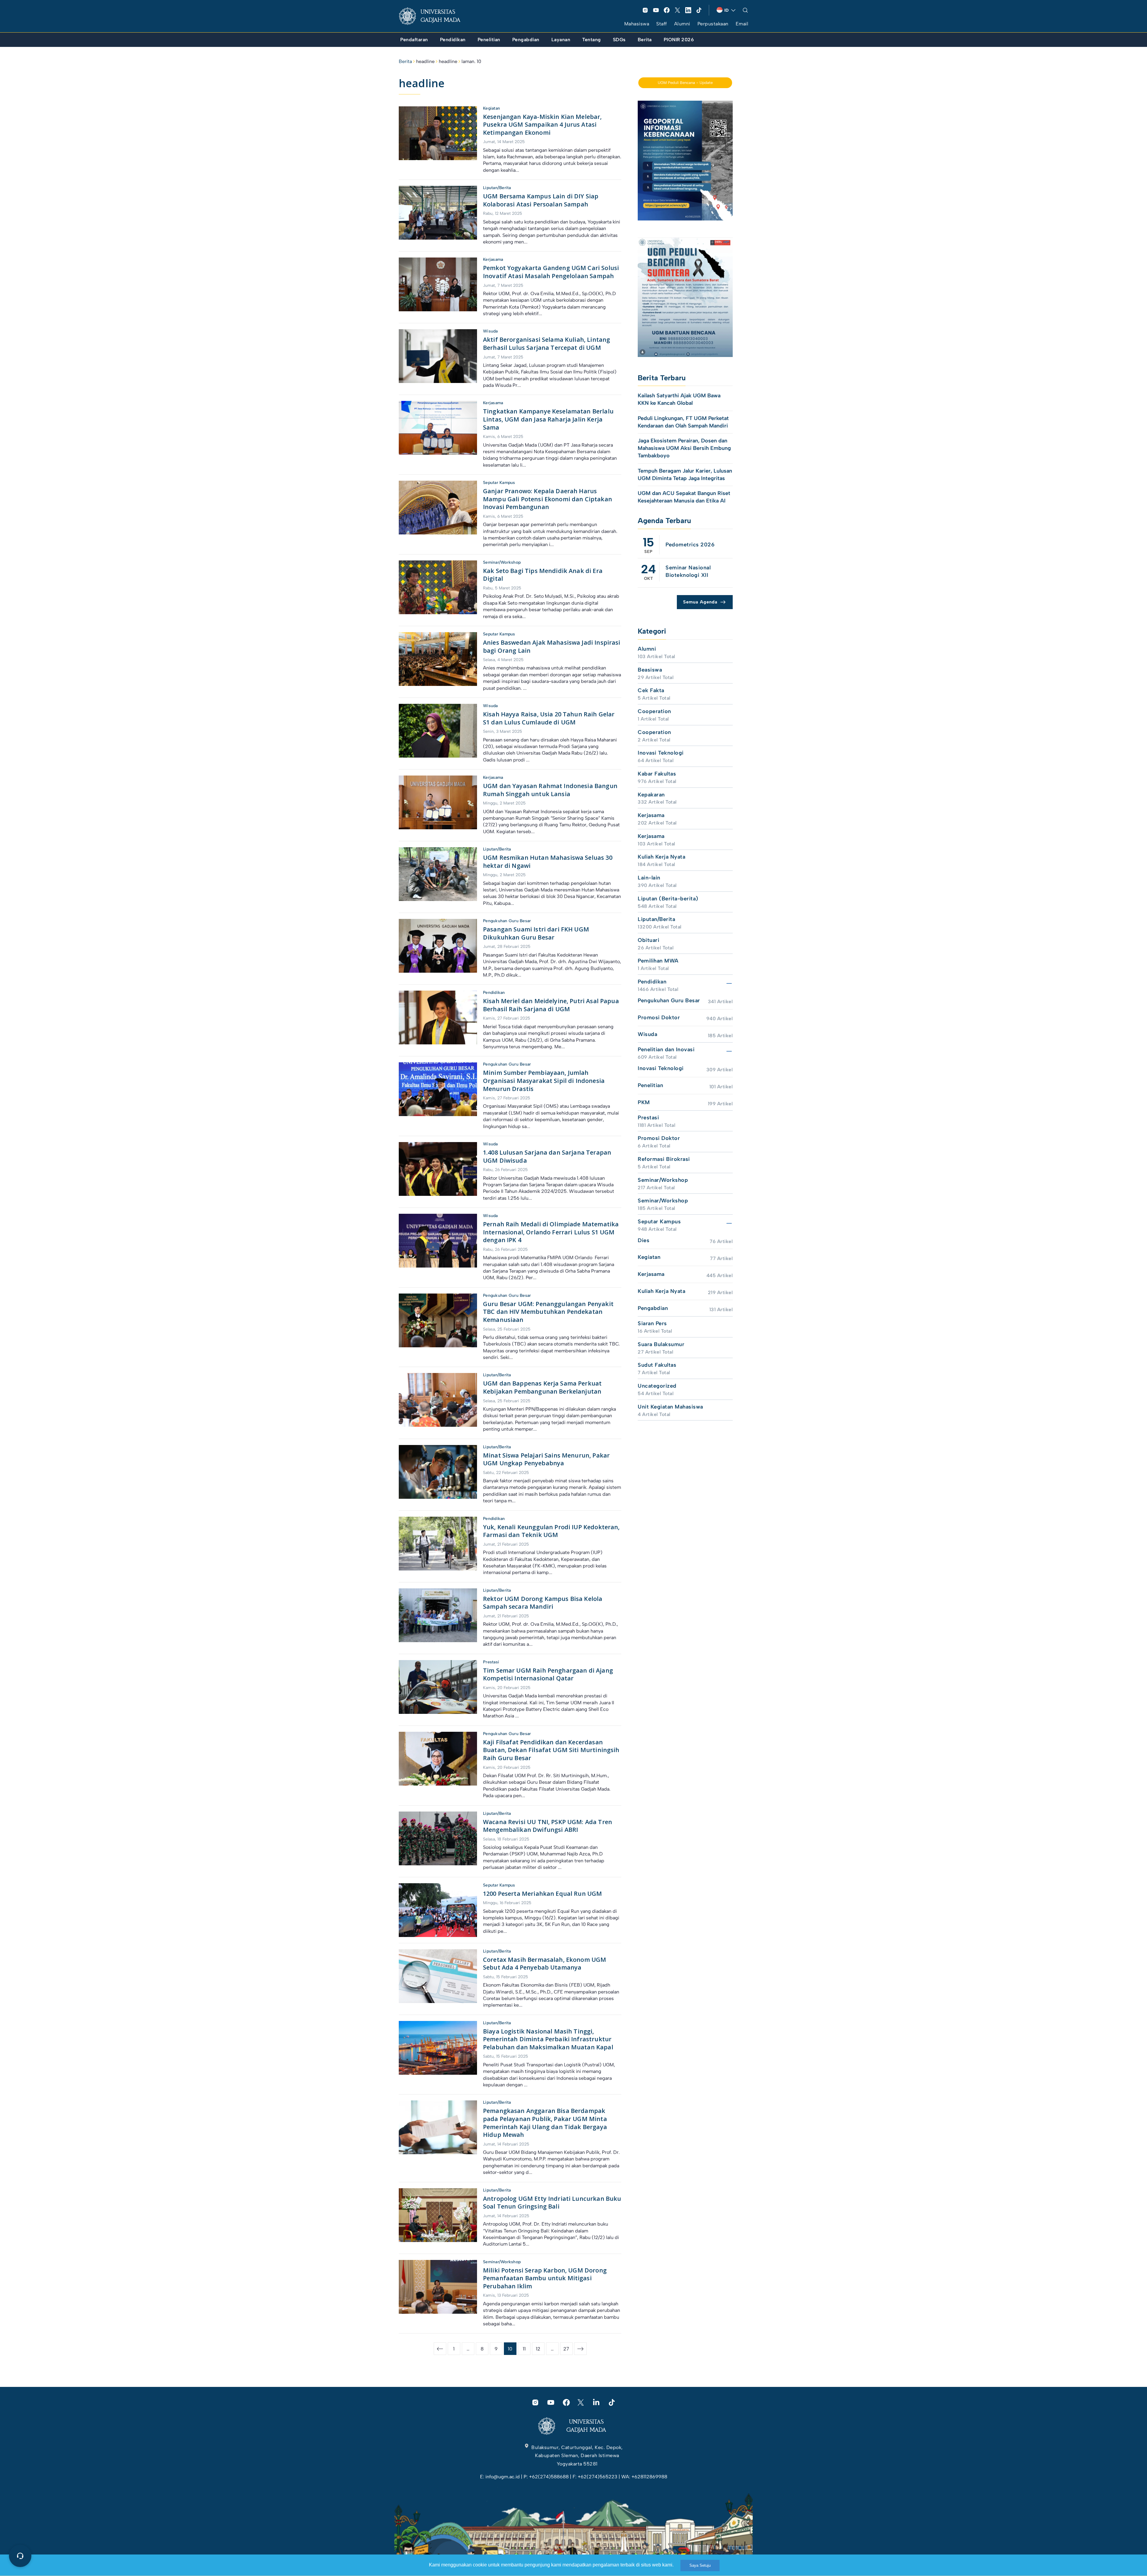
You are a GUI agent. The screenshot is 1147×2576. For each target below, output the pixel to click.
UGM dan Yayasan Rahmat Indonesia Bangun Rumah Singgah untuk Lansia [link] (550, 790)
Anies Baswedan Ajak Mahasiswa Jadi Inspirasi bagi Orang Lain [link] (552, 646)
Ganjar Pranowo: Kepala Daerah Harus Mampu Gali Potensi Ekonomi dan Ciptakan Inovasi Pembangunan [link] (548, 499)
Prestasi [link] (491, 1662)
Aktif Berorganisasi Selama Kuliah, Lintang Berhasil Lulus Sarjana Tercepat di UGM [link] (546, 344)
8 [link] (482, 2349)
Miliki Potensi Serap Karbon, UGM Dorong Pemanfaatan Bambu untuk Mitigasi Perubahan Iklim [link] (545, 2278)
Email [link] (742, 24)
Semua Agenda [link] (700, 602)
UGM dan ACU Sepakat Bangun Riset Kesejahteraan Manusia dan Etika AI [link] (684, 497)
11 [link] (524, 2349)
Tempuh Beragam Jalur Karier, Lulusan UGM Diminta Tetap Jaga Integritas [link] (685, 475)
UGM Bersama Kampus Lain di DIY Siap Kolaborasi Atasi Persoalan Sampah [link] (541, 200)
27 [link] (566, 2349)
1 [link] (454, 2349)
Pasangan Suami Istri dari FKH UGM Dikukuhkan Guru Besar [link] (536, 933)
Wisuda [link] (490, 331)
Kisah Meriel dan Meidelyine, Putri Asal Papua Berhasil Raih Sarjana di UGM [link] (551, 1005)
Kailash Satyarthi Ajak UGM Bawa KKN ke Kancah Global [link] (679, 399)
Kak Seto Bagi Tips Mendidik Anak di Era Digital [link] (543, 575)
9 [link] (496, 2349)
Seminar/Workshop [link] (502, 562)
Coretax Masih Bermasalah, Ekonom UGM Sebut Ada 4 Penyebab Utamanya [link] (545, 1964)
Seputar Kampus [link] (499, 483)
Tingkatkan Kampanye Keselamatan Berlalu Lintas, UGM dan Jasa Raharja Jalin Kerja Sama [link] (548, 419)
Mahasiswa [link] (637, 24)
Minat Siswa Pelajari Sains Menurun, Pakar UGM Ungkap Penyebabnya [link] (546, 1459)
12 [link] (538, 2349)
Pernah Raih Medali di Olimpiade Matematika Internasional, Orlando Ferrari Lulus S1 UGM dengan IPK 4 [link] (551, 1232)
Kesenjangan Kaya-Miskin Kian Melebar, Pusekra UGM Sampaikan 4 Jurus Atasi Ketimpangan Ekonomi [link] (542, 125)
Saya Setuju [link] (700, 2565)
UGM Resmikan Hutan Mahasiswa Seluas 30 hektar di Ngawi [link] (548, 862)
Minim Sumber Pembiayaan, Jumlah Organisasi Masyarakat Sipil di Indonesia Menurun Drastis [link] (544, 1081)
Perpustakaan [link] (713, 24)
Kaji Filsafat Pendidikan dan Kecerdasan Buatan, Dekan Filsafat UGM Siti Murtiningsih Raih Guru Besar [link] (551, 1750)
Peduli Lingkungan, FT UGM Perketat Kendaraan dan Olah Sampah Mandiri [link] (683, 422)
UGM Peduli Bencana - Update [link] (685, 83)
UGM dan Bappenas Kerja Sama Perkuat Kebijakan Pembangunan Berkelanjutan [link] (542, 1387)
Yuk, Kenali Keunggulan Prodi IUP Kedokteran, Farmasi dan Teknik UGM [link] (551, 1531)
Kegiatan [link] (492, 108)
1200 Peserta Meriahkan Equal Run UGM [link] (542, 1894)
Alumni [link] (682, 24)
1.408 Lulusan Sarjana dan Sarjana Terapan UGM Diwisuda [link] (547, 1156)
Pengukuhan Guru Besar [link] (507, 921)
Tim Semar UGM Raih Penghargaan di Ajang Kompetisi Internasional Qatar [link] (548, 1674)
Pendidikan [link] (494, 993)
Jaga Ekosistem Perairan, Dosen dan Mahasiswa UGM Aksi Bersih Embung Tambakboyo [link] (684, 448)
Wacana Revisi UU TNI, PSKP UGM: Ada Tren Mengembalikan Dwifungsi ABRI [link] (548, 1826)
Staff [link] (662, 24)
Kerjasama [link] (493, 259)
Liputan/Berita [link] (497, 188)
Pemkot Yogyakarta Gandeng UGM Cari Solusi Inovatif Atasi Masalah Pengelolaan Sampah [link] (551, 272)
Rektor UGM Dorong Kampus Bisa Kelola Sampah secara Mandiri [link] (543, 1603)
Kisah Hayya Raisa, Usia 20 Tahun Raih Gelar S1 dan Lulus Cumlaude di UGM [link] (549, 718)
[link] (434, 16)
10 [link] (510, 2349)
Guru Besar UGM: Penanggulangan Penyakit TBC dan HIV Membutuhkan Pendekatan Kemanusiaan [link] (548, 1312)
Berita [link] (405, 61)
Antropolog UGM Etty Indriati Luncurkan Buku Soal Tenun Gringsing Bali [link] (552, 2203)
